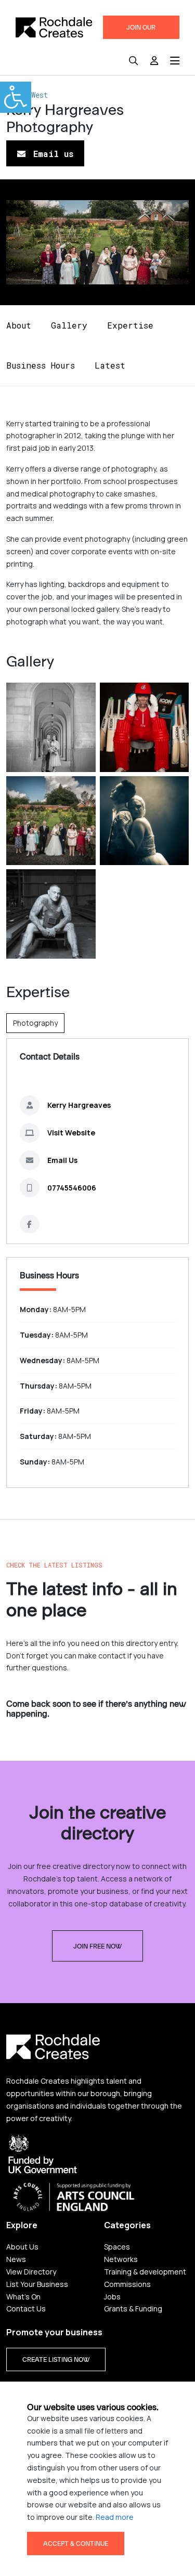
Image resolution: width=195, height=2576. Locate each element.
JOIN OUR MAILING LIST (141, 31)
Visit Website (71, 1133)
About (19, 325)
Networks (121, 2259)
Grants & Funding (133, 2309)
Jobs (112, 2297)
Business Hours (41, 365)
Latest (110, 365)
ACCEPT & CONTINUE (76, 2544)
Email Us (62, 1160)
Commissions (127, 2284)
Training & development (145, 2272)
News (16, 2259)
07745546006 (72, 1188)
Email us (51, 154)
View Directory (31, 2272)
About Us (22, 2247)
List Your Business (37, 2284)
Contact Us (26, 2309)
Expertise (130, 325)
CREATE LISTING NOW (56, 2360)
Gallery (69, 325)
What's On (23, 2297)
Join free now (97, 1946)
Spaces (117, 2247)
